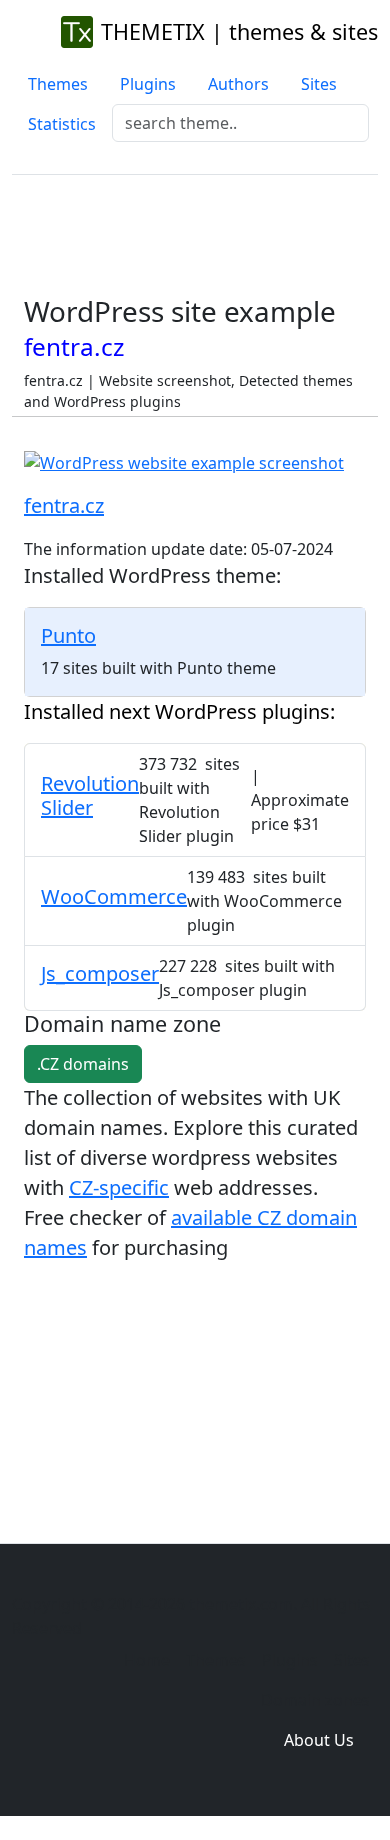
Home (147, 1660)
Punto (68, 635)
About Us (319, 1740)
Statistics (62, 124)
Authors (238, 84)
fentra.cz (64, 505)
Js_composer (100, 973)
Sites (319, 84)
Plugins (148, 84)
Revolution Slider (90, 795)
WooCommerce (114, 896)
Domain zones (315, 1700)
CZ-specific (119, 1187)
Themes (58, 84)
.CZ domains (83, 1064)
